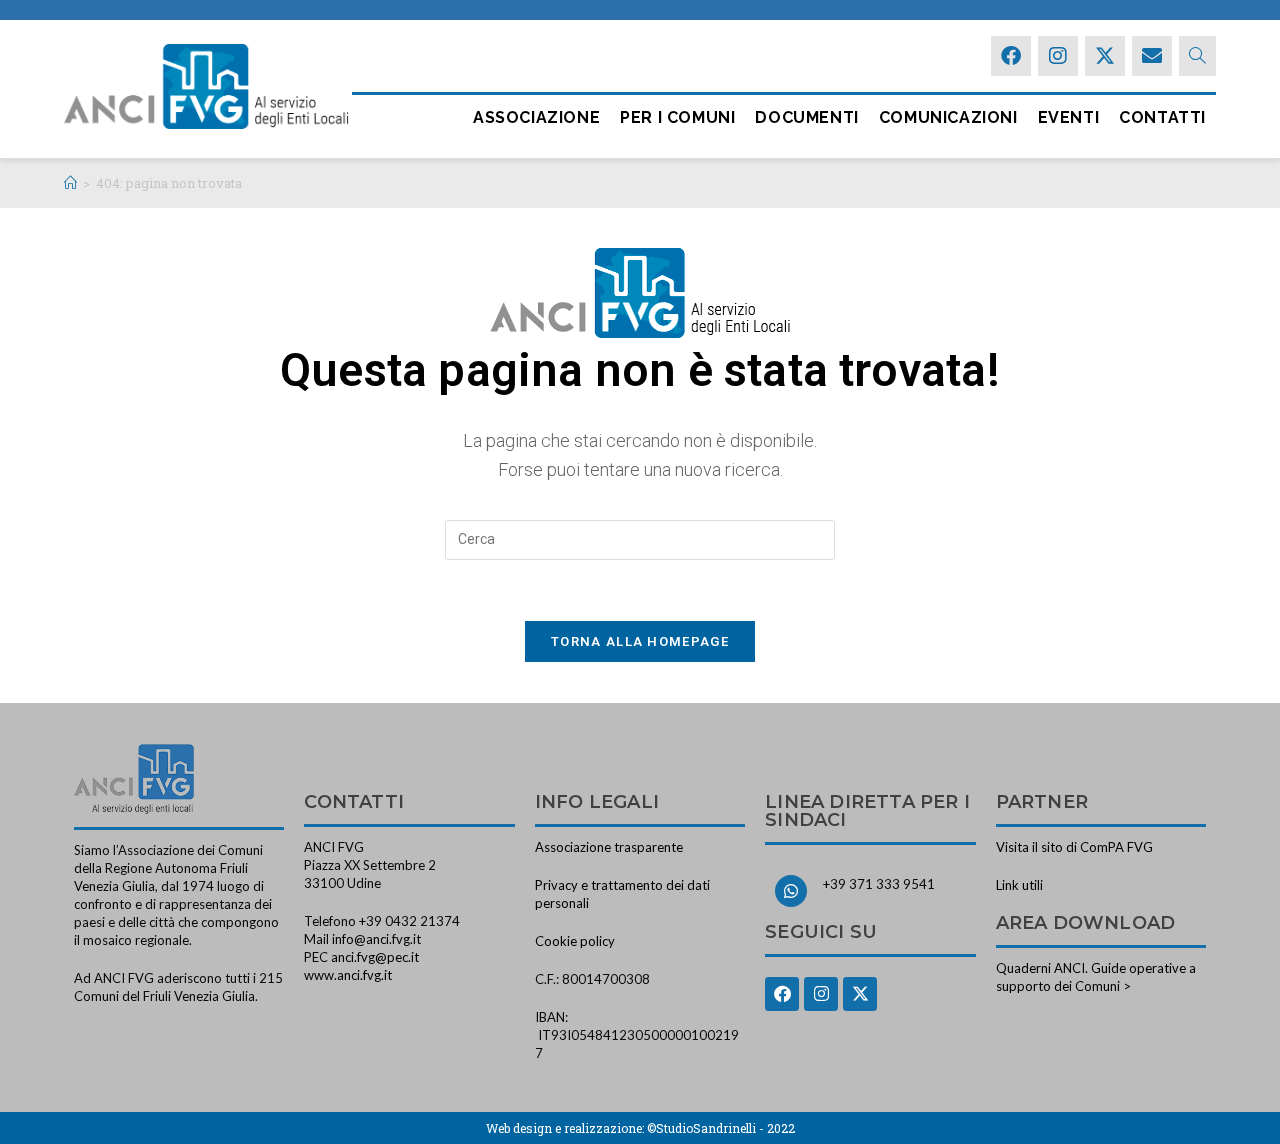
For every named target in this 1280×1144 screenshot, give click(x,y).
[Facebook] (1011, 56)
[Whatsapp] (791, 891)
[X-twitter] (1105, 56)
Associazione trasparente (609, 847)
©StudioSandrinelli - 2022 (721, 1128)
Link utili (1019, 885)
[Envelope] (1152, 56)
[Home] (70, 183)
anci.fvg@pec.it (375, 957)
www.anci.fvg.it (348, 975)
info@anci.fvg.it (376, 939)
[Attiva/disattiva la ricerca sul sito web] (1197, 56)
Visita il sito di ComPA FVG (1074, 847)
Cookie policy (575, 941)
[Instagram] (1058, 56)
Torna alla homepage (640, 641)
